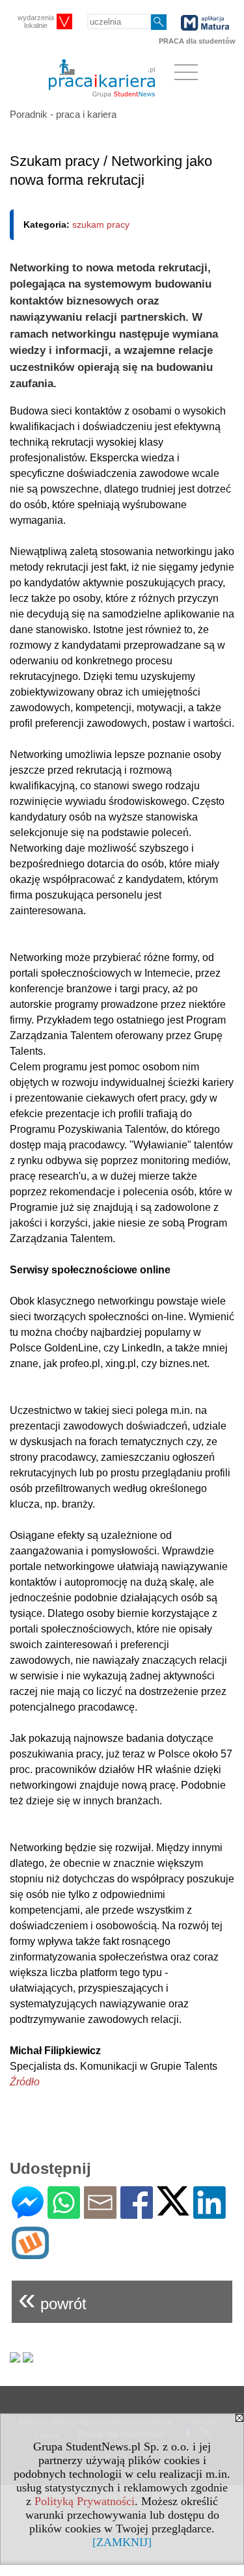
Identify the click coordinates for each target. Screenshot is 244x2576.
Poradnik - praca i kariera (63, 114)
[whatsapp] (64, 2213)
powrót (52, 2298)
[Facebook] (137, 2213)
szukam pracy (101, 224)
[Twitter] (173, 2210)
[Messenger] (28, 2213)
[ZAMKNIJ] (122, 2542)
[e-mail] (100, 2213)
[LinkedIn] (210, 2213)
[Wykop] (30, 2254)
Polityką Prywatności (85, 2501)
